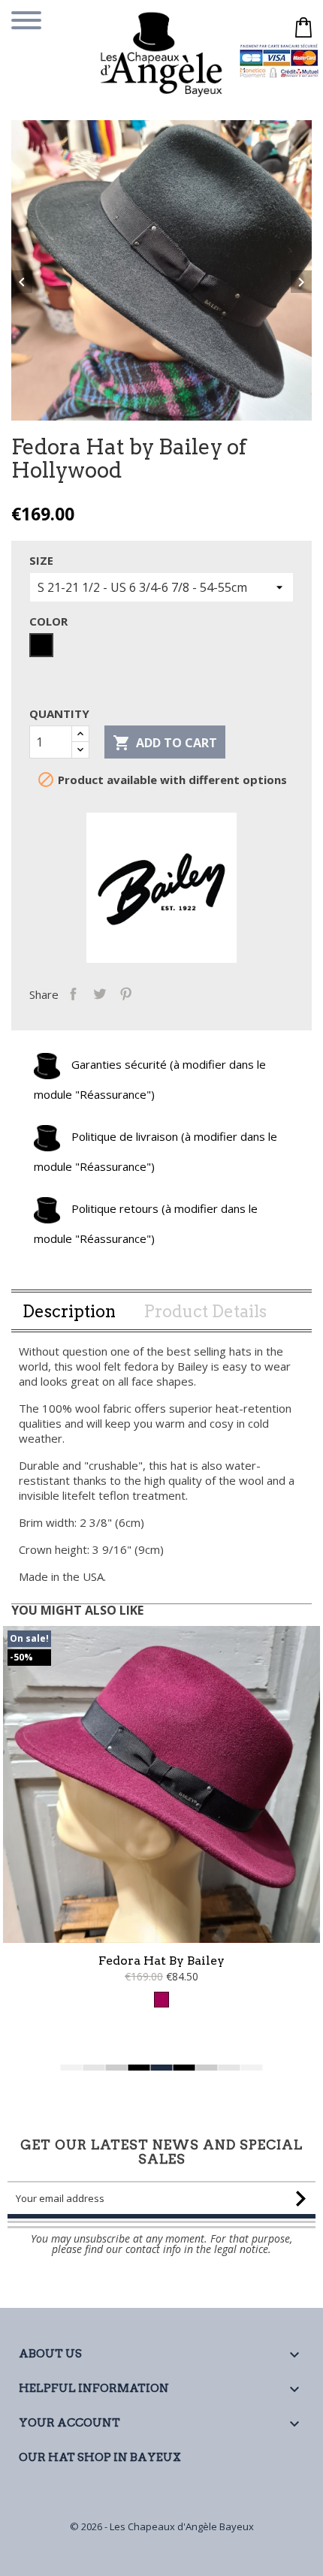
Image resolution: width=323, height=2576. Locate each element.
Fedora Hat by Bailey (161, 1961)
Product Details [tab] (205, 1311)
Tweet (100, 993)
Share (73, 993)
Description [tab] (69, 1311)
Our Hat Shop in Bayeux (100, 2457)
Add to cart (165, 743)
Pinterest (126, 993)
